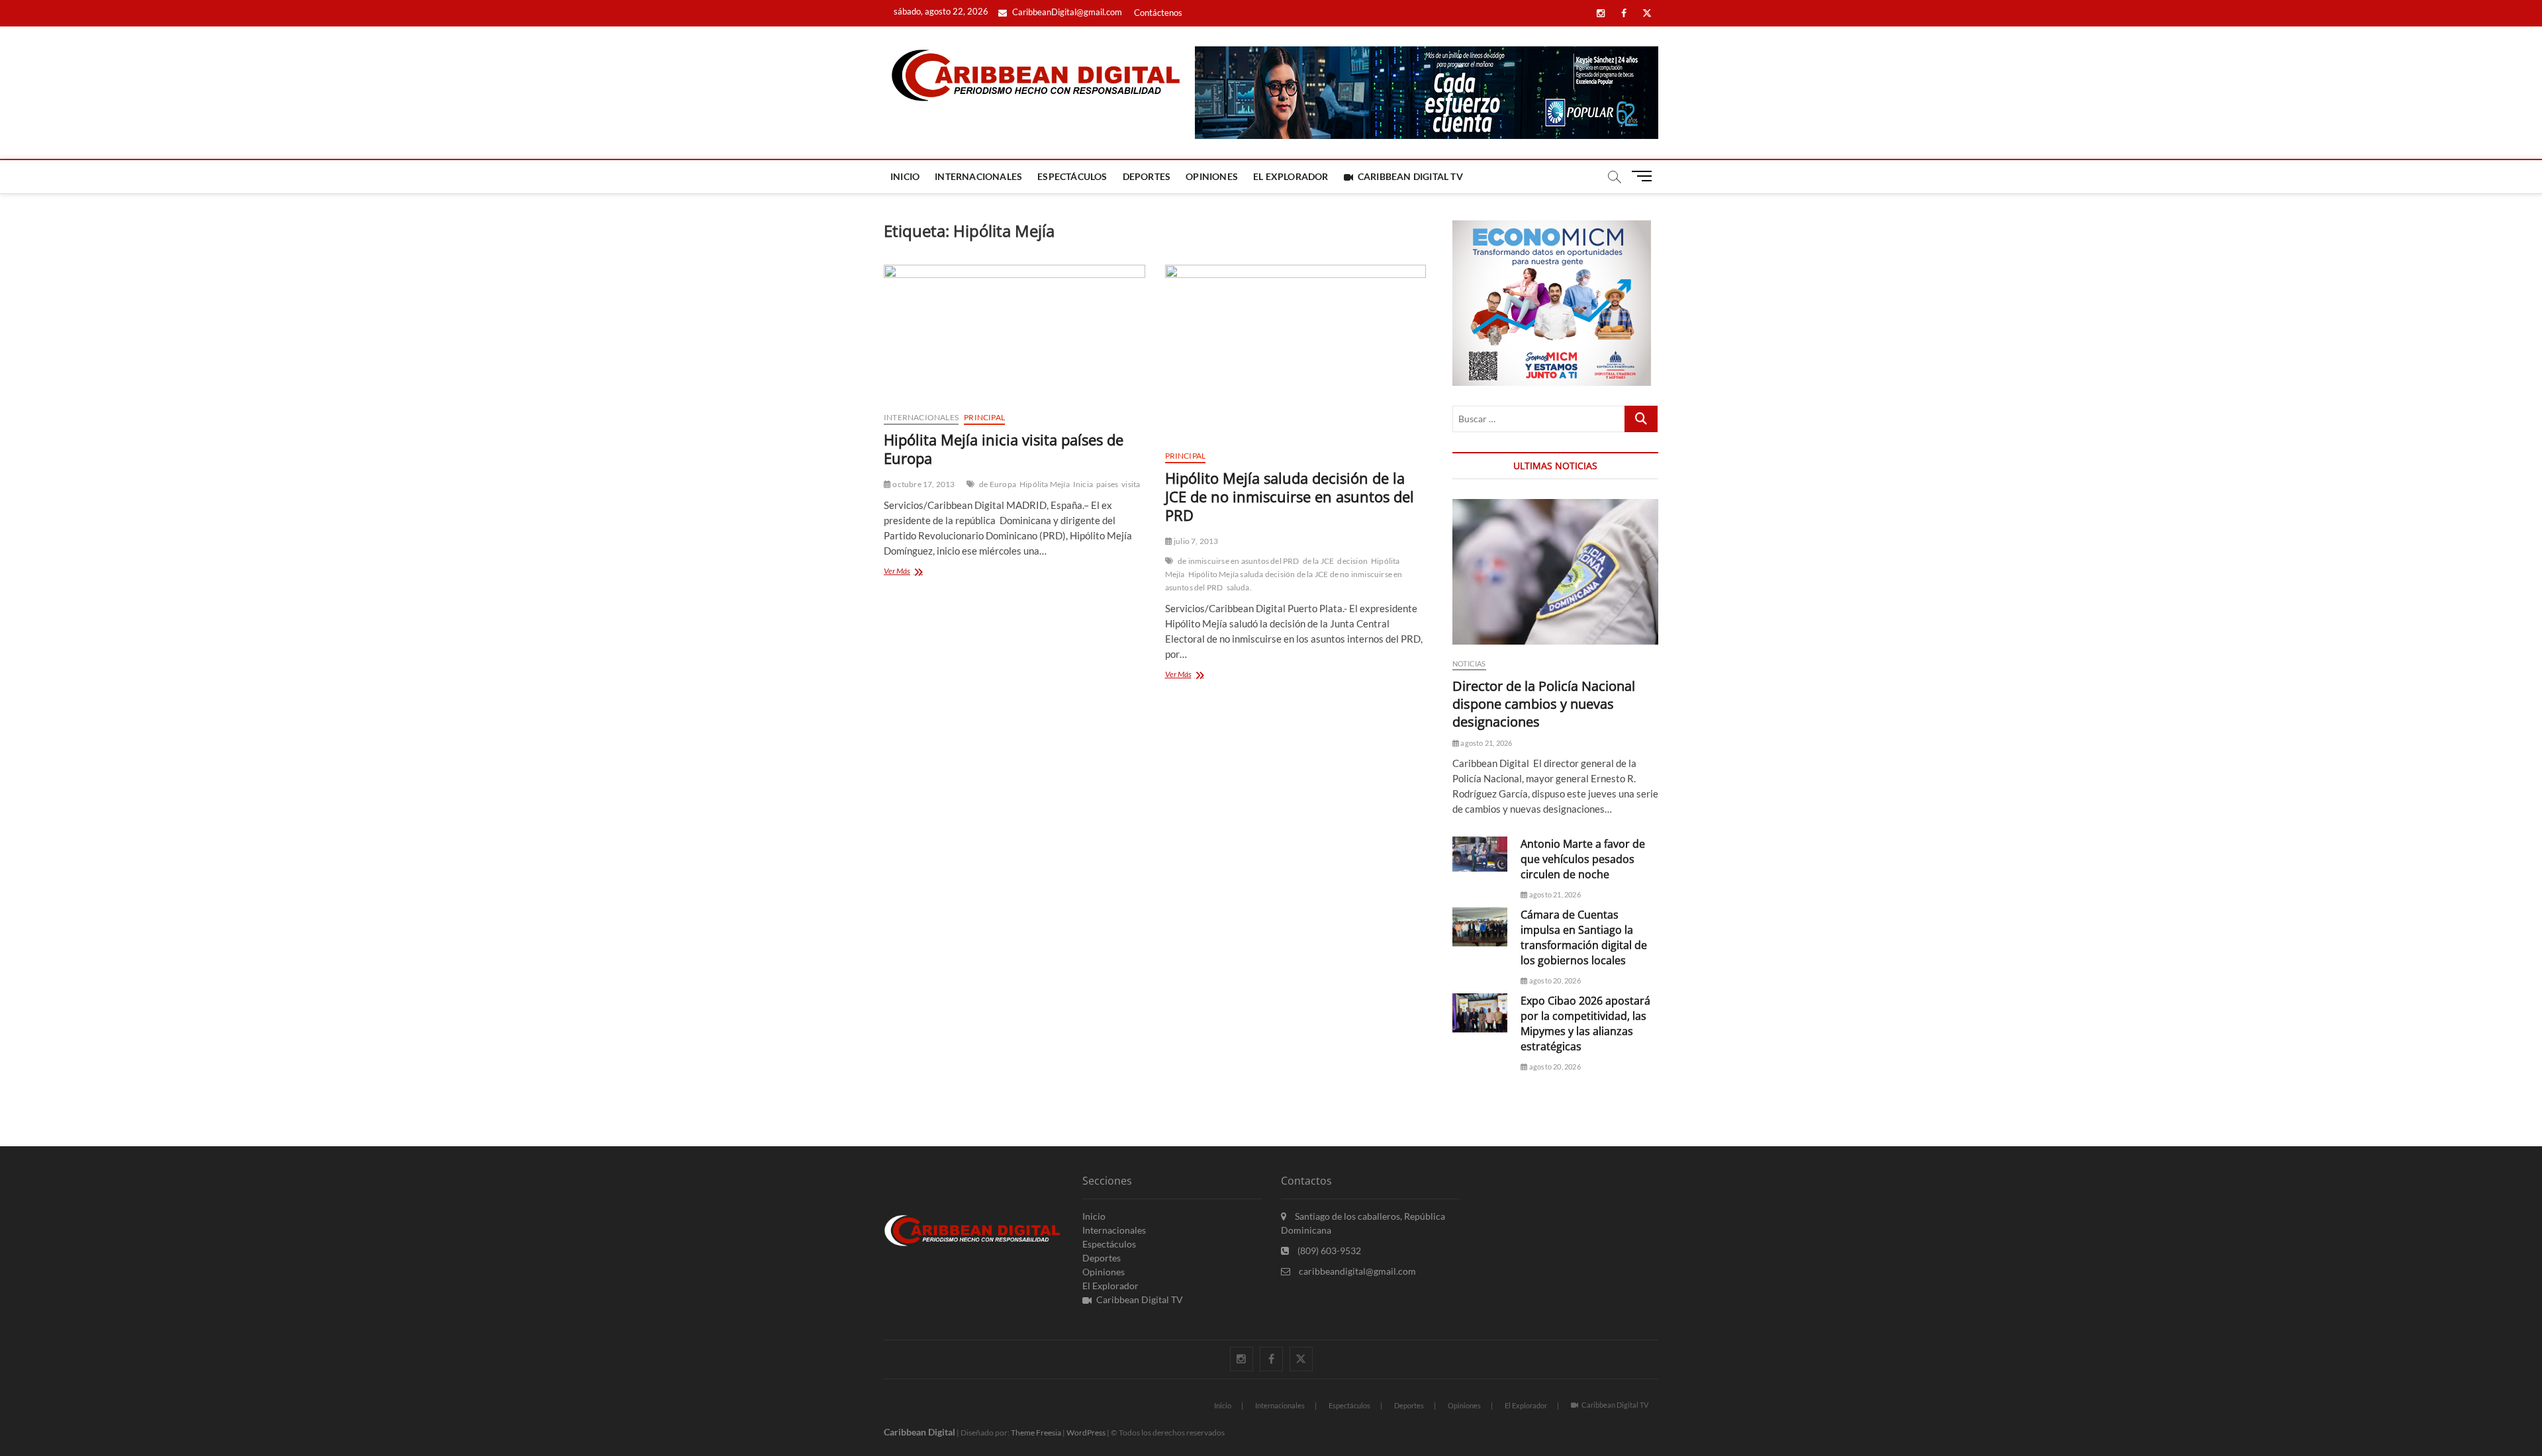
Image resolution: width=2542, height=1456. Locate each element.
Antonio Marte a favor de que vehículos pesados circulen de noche (1583, 859)
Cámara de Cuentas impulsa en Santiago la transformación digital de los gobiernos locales (1584, 937)
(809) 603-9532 (1328, 1251)
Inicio (905, 176)
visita (1131, 484)
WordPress (1086, 1433)
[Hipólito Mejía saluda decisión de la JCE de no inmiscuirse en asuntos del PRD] (1296, 352)
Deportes (1147, 176)
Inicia (1083, 484)
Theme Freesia (1036, 1433)
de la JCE (1319, 561)
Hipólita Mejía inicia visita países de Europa (1004, 449)
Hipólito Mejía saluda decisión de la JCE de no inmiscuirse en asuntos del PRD (1290, 496)
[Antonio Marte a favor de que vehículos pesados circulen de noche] (1480, 854)
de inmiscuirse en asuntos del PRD (1239, 561)
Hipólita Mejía (1045, 484)
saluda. (1239, 587)
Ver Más (910, 572)
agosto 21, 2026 (1485, 743)
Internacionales (978, 176)
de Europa (998, 484)
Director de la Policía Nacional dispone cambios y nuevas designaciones (1544, 704)
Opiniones (1212, 176)
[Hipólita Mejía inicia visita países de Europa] (1014, 333)
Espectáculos (1072, 176)
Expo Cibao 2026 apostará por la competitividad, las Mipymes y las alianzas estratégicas (1585, 1024)
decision (1352, 561)
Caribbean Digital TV (1410, 176)
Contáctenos (1158, 13)
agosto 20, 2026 (1554, 980)
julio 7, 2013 (1196, 541)
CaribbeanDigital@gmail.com (1066, 12)
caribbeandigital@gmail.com (1356, 1271)
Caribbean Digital (919, 1432)
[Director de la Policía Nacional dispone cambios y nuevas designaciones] (1555, 572)
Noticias (1469, 663)
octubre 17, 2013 (923, 484)
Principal (984, 417)
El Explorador (1291, 176)
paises (1107, 484)
